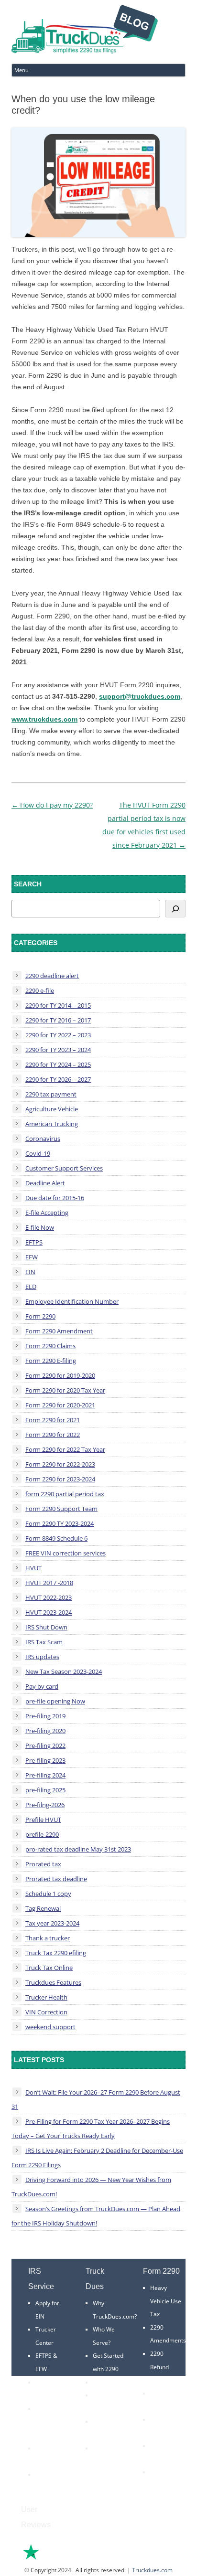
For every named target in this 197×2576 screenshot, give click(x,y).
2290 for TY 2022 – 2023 (58, 1035)
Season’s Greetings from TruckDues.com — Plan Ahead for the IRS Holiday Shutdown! (96, 2216)
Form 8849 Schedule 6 (56, 1538)
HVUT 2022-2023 (49, 1597)
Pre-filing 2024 (45, 1775)
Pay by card (42, 1686)
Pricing (102, 2382)
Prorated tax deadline (56, 1879)
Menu (22, 70)
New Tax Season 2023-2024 (64, 1671)
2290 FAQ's (50, 2475)
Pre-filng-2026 (45, 1805)
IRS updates (42, 1657)
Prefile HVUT (43, 1820)
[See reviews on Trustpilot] (57, 2559)
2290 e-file (40, 990)
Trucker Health (46, 1997)
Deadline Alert (45, 1183)
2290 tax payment (51, 1094)
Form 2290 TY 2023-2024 (60, 1523)
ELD (31, 1287)
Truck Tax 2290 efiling (56, 1953)
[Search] (175, 909)
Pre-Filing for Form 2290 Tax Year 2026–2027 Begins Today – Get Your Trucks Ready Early (91, 2129)
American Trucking (52, 1124)
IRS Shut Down (46, 1627)
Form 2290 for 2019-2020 (60, 1375)
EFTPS (34, 1242)
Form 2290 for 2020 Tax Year (65, 1390)
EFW (32, 1257)
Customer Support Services (64, 1168)
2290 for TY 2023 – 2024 (58, 1050)
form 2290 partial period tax (65, 1494)
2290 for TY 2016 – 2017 (58, 1020)
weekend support (50, 2027)
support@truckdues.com (140, 696)
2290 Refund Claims (159, 2367)
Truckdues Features (53, 1982)
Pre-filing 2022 (45, 1746)
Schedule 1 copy (48, 1894)
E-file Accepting (47, 1213)
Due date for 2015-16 (55, 1198)
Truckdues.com (152, 2570)
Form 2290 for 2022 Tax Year (65, 1449)
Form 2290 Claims (50, 1346)
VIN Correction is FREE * (107, 2461)
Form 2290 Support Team (61, 1509)
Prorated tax (43, 1864)
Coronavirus (43, 1139)
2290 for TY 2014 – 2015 (58, 1005)
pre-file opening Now (55, 1701)
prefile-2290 (42, 1834)
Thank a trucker (48, 1938)
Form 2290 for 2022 (53, 1435)
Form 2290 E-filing (51, 1361)
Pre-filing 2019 (45, 1716)
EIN (30, 1272)
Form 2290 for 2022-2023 (60, 1464)
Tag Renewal (43, 1908)
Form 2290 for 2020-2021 (60, 1405)
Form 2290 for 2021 (53, 1420)
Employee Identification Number (72, 1301)
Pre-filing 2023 (45, 1760)
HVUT (33, 1568)
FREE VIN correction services (66, 1553)
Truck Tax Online (49, 1968)
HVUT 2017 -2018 (49, 1583)
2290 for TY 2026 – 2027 (58, 1079)
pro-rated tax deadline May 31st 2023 (78, 1849)
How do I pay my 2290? (52, 805)
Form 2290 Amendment (59, 1331)
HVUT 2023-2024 (49, 1612)
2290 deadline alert (52, 976)
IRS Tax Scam (44, 1642)
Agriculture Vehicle (52, 1109)
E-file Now (40, 1227)
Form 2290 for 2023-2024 (60, 1479)
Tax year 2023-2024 (52, 1923)
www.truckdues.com (44, 719)
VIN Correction (46, 2012)
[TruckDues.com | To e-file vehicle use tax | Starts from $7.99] (85, 31)
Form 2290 (40, 1316)
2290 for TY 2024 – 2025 (58, 1064)
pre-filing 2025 (45, 1790)
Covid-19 (38, 1153)
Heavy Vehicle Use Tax (166, 2301)
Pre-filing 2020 (45, 1731)
